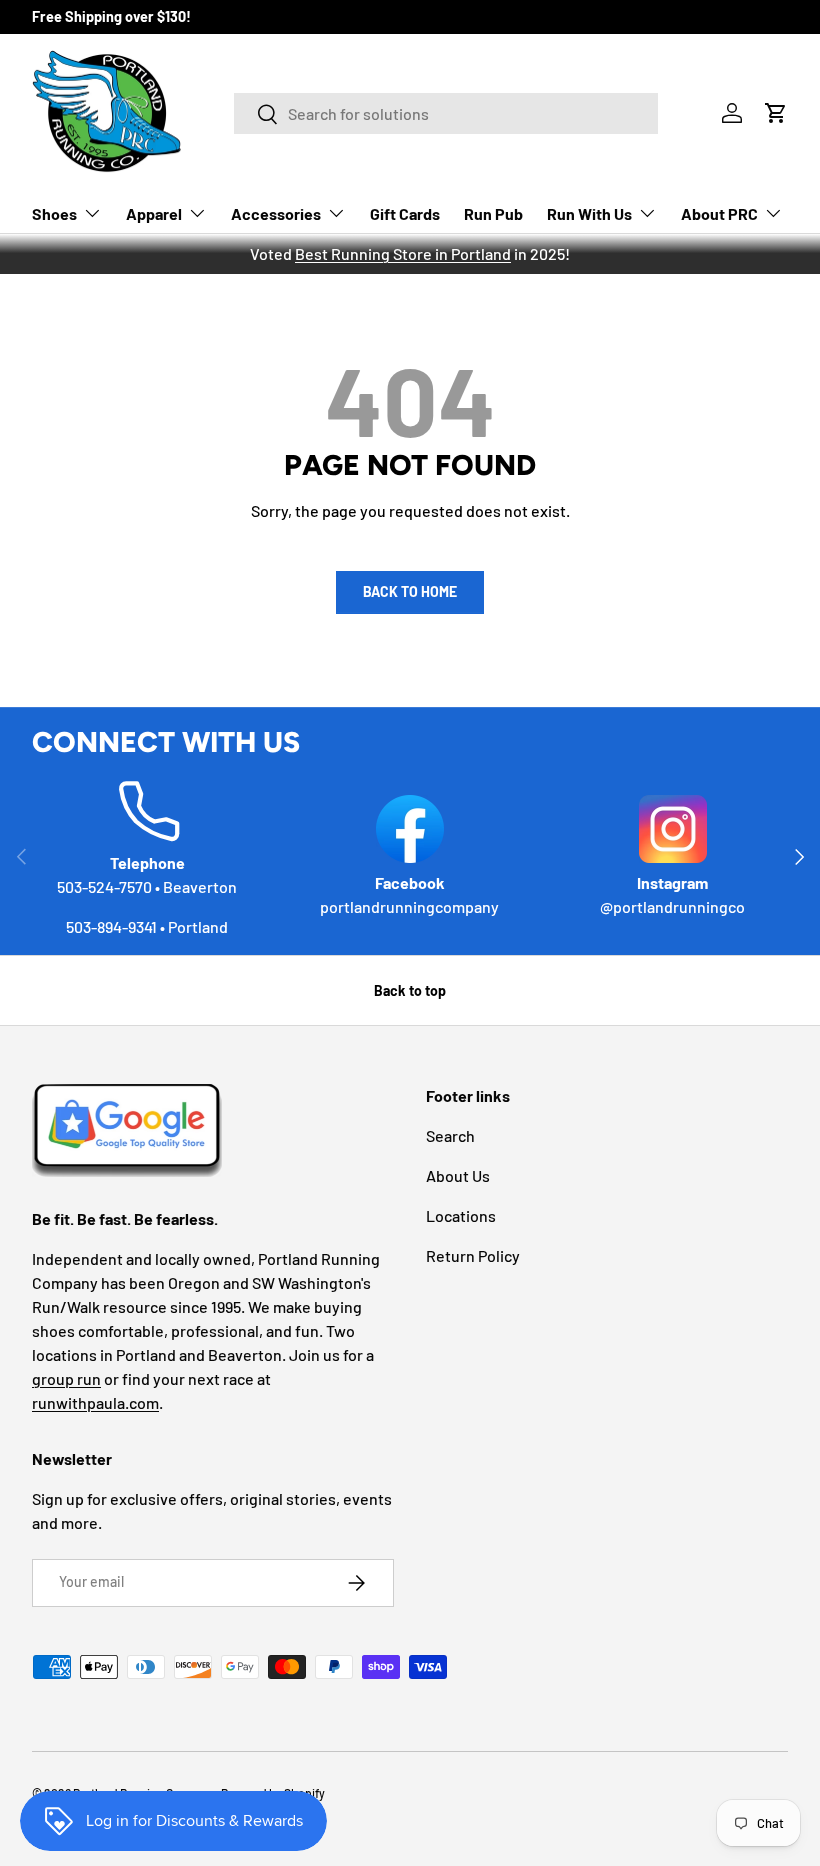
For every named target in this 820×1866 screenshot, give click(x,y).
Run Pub (493, 213)
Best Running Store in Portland (403, 253)
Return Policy (473, 1255)
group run (66, 1378)
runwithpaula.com (95, 1402)
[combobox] (446, 113)
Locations (461, 1215)
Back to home (410, 591)
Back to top (410, 990)
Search (450, 1135)
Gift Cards (405, 213)
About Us (458, 1175)
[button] (776, 113)
